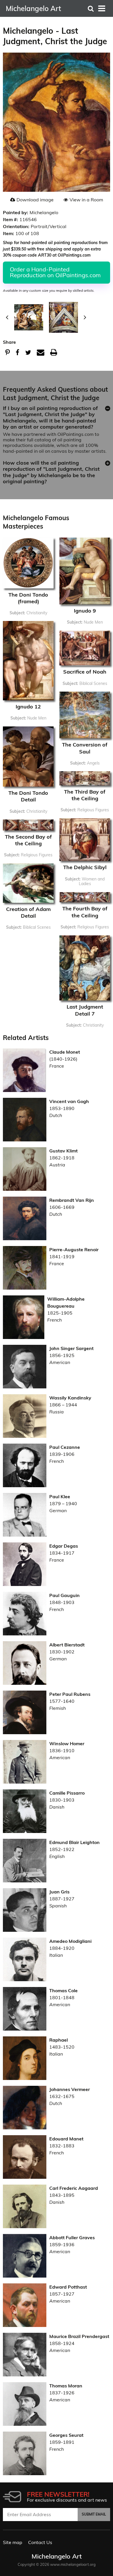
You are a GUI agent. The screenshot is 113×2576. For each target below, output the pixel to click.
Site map (13, 2542)
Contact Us (40, 2542)
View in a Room (86, 200)
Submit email (94, 2514)
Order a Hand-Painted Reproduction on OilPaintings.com (55, 272)
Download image (35, 200)
